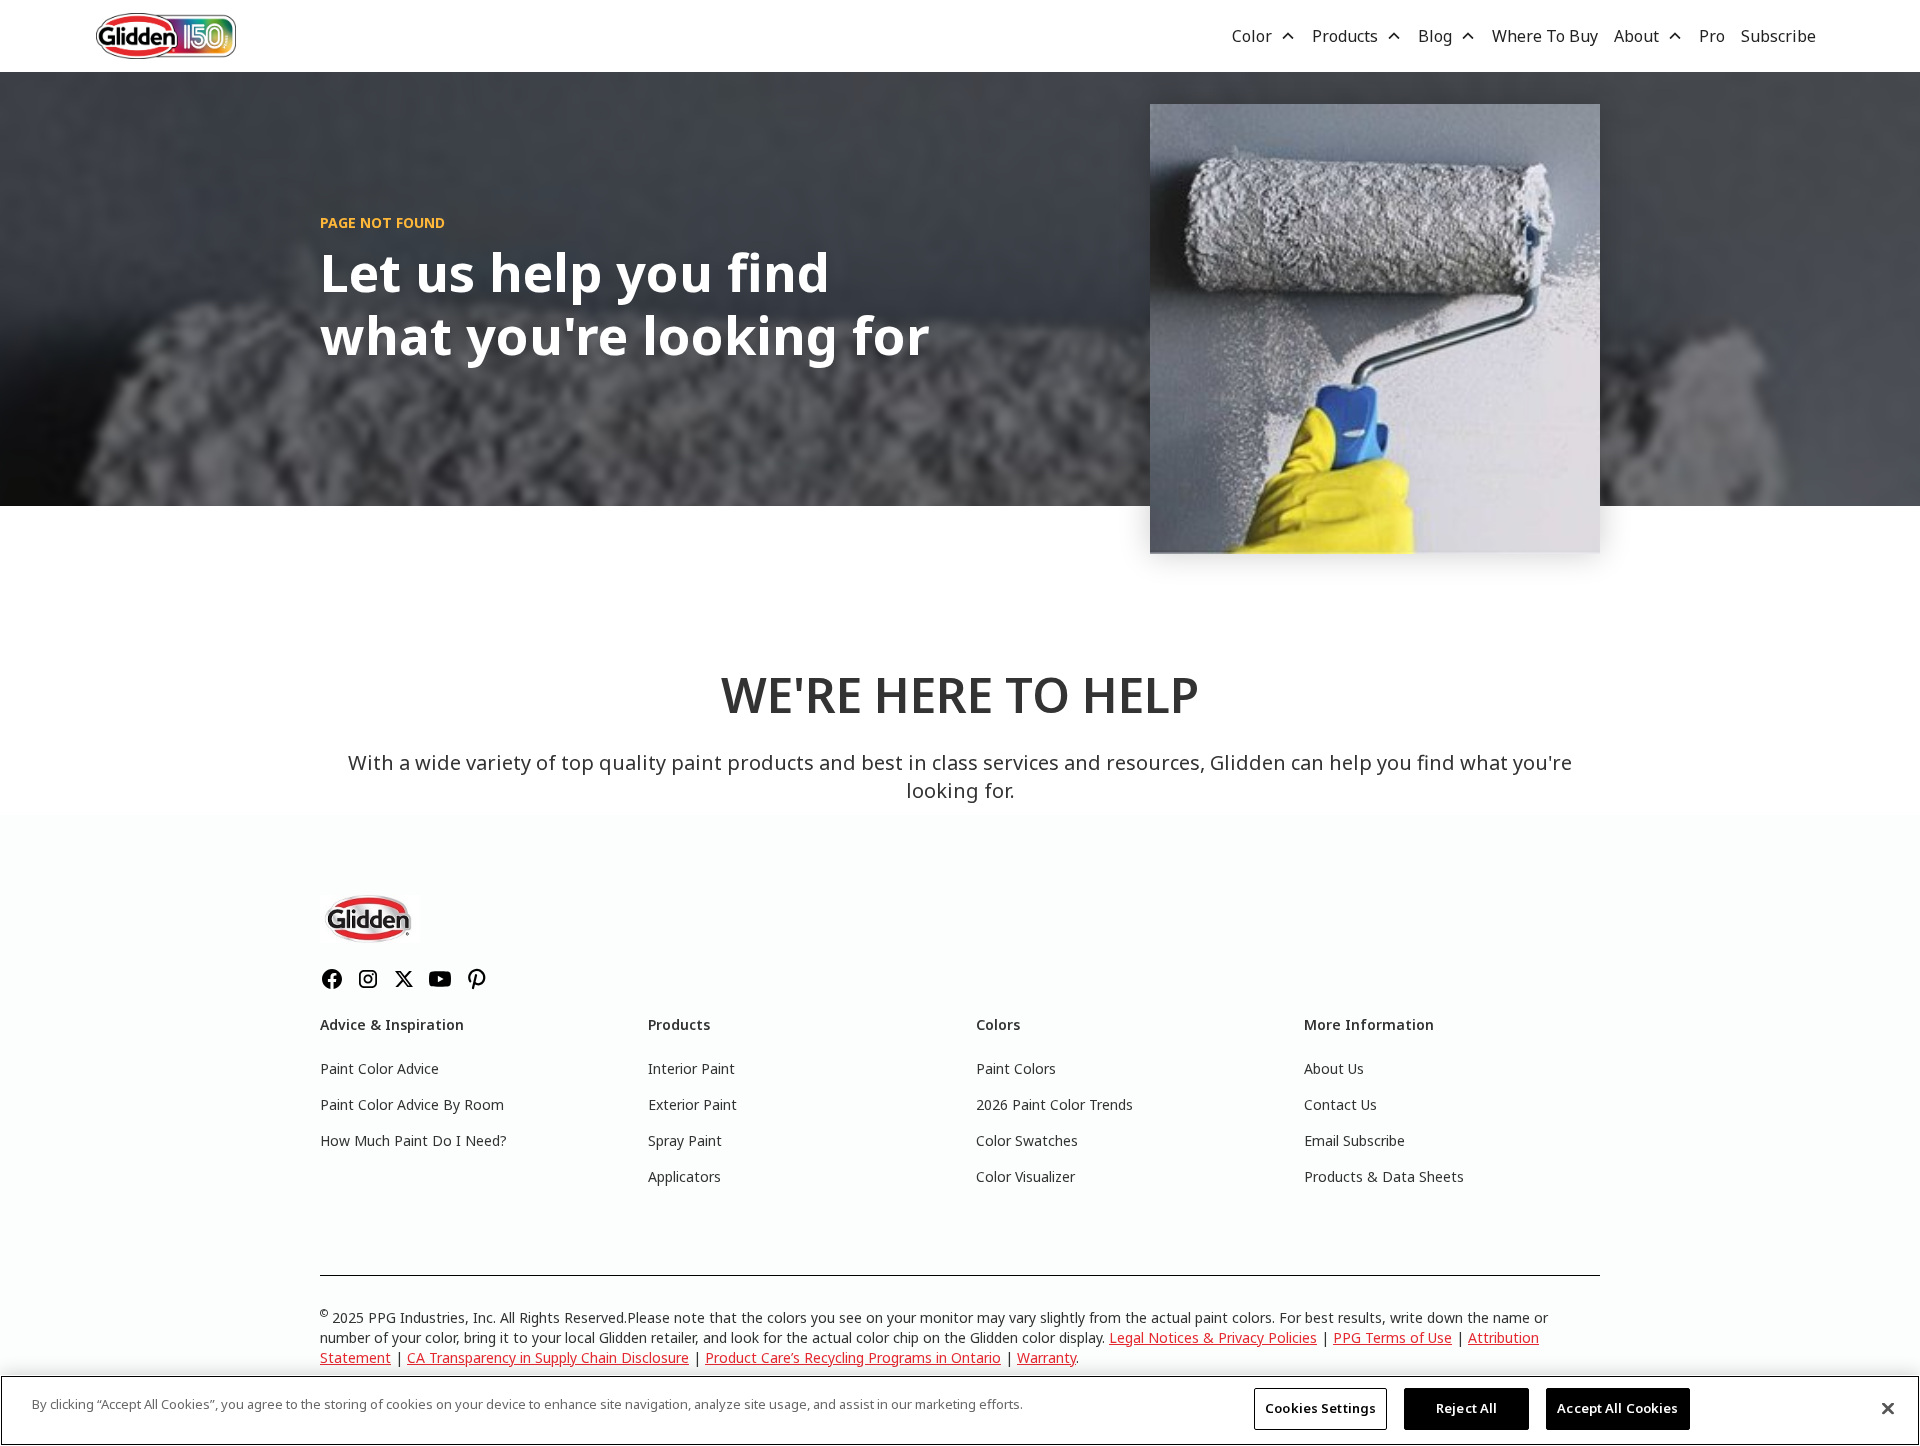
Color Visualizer (1025, 1176)
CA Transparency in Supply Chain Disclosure (548, 1357)
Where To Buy (1545, 36)
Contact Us (1340, 1104)
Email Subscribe (1354, 1140)
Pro (1712, 36)
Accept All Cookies (1617, 1408)
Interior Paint (691, 1068)
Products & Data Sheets (1384, 1176)
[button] (1264, 36)
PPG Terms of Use (1392, 1337)
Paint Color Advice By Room (412, 1104)
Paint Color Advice (379, 1068)
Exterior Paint (692, 1104)
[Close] (1888, 1408)
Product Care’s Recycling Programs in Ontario (853, 1357)
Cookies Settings (1320, 1408)
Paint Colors (1016, 1068)
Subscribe (1778, 36)
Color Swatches (1027, 1140)
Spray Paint (685, 1140)
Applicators (684, 1176)
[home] (166, 35)
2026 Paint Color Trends (1054, 1104)
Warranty (1046, 1357)
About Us (1334, 1068)
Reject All (1466, 1408)
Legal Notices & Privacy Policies (1213, 1337)
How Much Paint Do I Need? (413, 1140)
